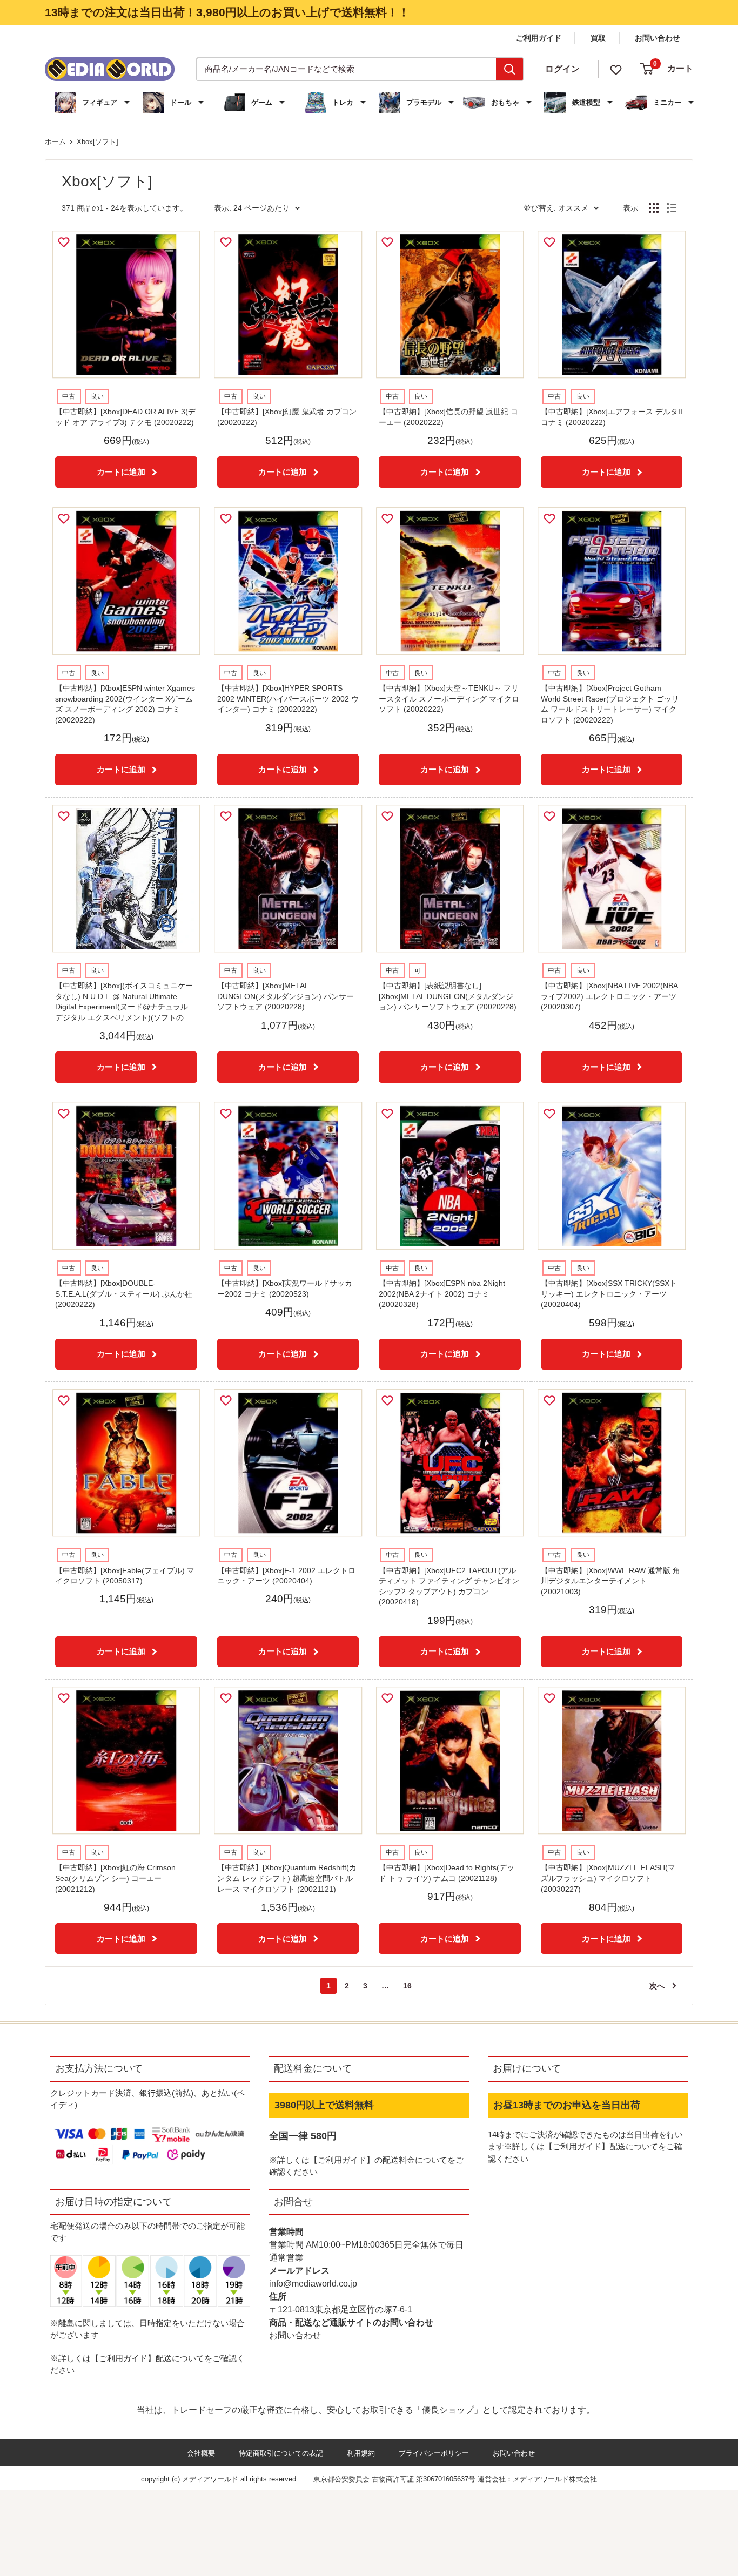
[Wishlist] (616, 69)
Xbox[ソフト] (98, 142)
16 (407, 1986)
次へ (657, 1986)
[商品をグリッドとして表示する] (654, 208)
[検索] (509, 69)
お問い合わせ (658, 38)
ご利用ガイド (539, 38)
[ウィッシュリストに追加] (65, 242)
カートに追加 (121, 472)
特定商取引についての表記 (281, 2453)
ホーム (55, 142)
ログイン (562, 69)
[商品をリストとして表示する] (672, 208)
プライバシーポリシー (434, 2453)
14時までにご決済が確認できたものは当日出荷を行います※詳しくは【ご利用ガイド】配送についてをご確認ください (585, 2147)
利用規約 (361, 2453)
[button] (93, 103)
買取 (598, 38)
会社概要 (201, 2453)
